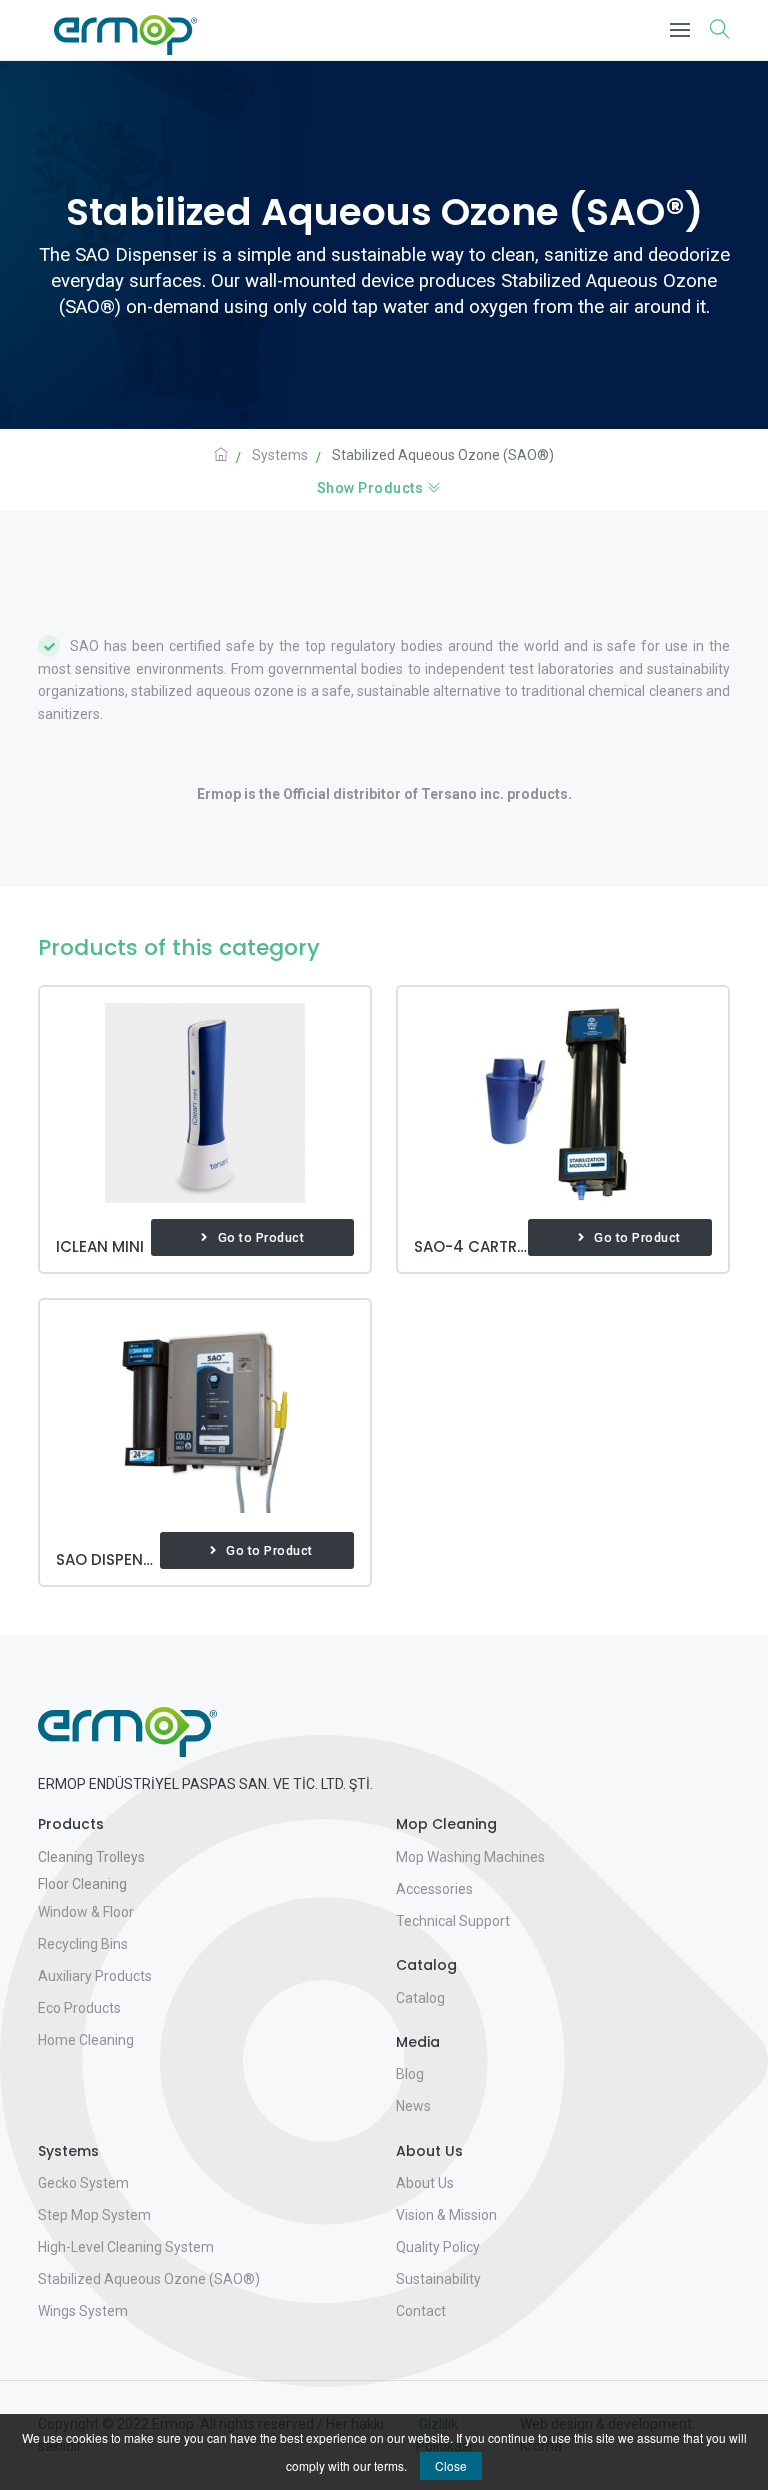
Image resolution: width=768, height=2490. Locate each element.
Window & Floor (86, 1912)
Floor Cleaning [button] (82, 1884)
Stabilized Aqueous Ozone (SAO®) (149, 2279)
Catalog (420, 1998)
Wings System (83, 2311)
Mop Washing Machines (470, 1857)
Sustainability (438, 2279)
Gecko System (83, 2183)
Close (451, 2465)
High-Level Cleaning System (126, 2247)
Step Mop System (94, 2215)
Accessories (434, 1889)
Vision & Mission (446, 2215)
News (413, 2106)
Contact (421, 2311)
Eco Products (79, 2008)
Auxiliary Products (95, 1976)
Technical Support (453, 1921)
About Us (425, 2183)
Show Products (372, 488)
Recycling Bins (83, 1944)
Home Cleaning (86, 2040)
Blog (410, 2074)
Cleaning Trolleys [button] (91, 1857)
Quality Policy (438, 2247)
